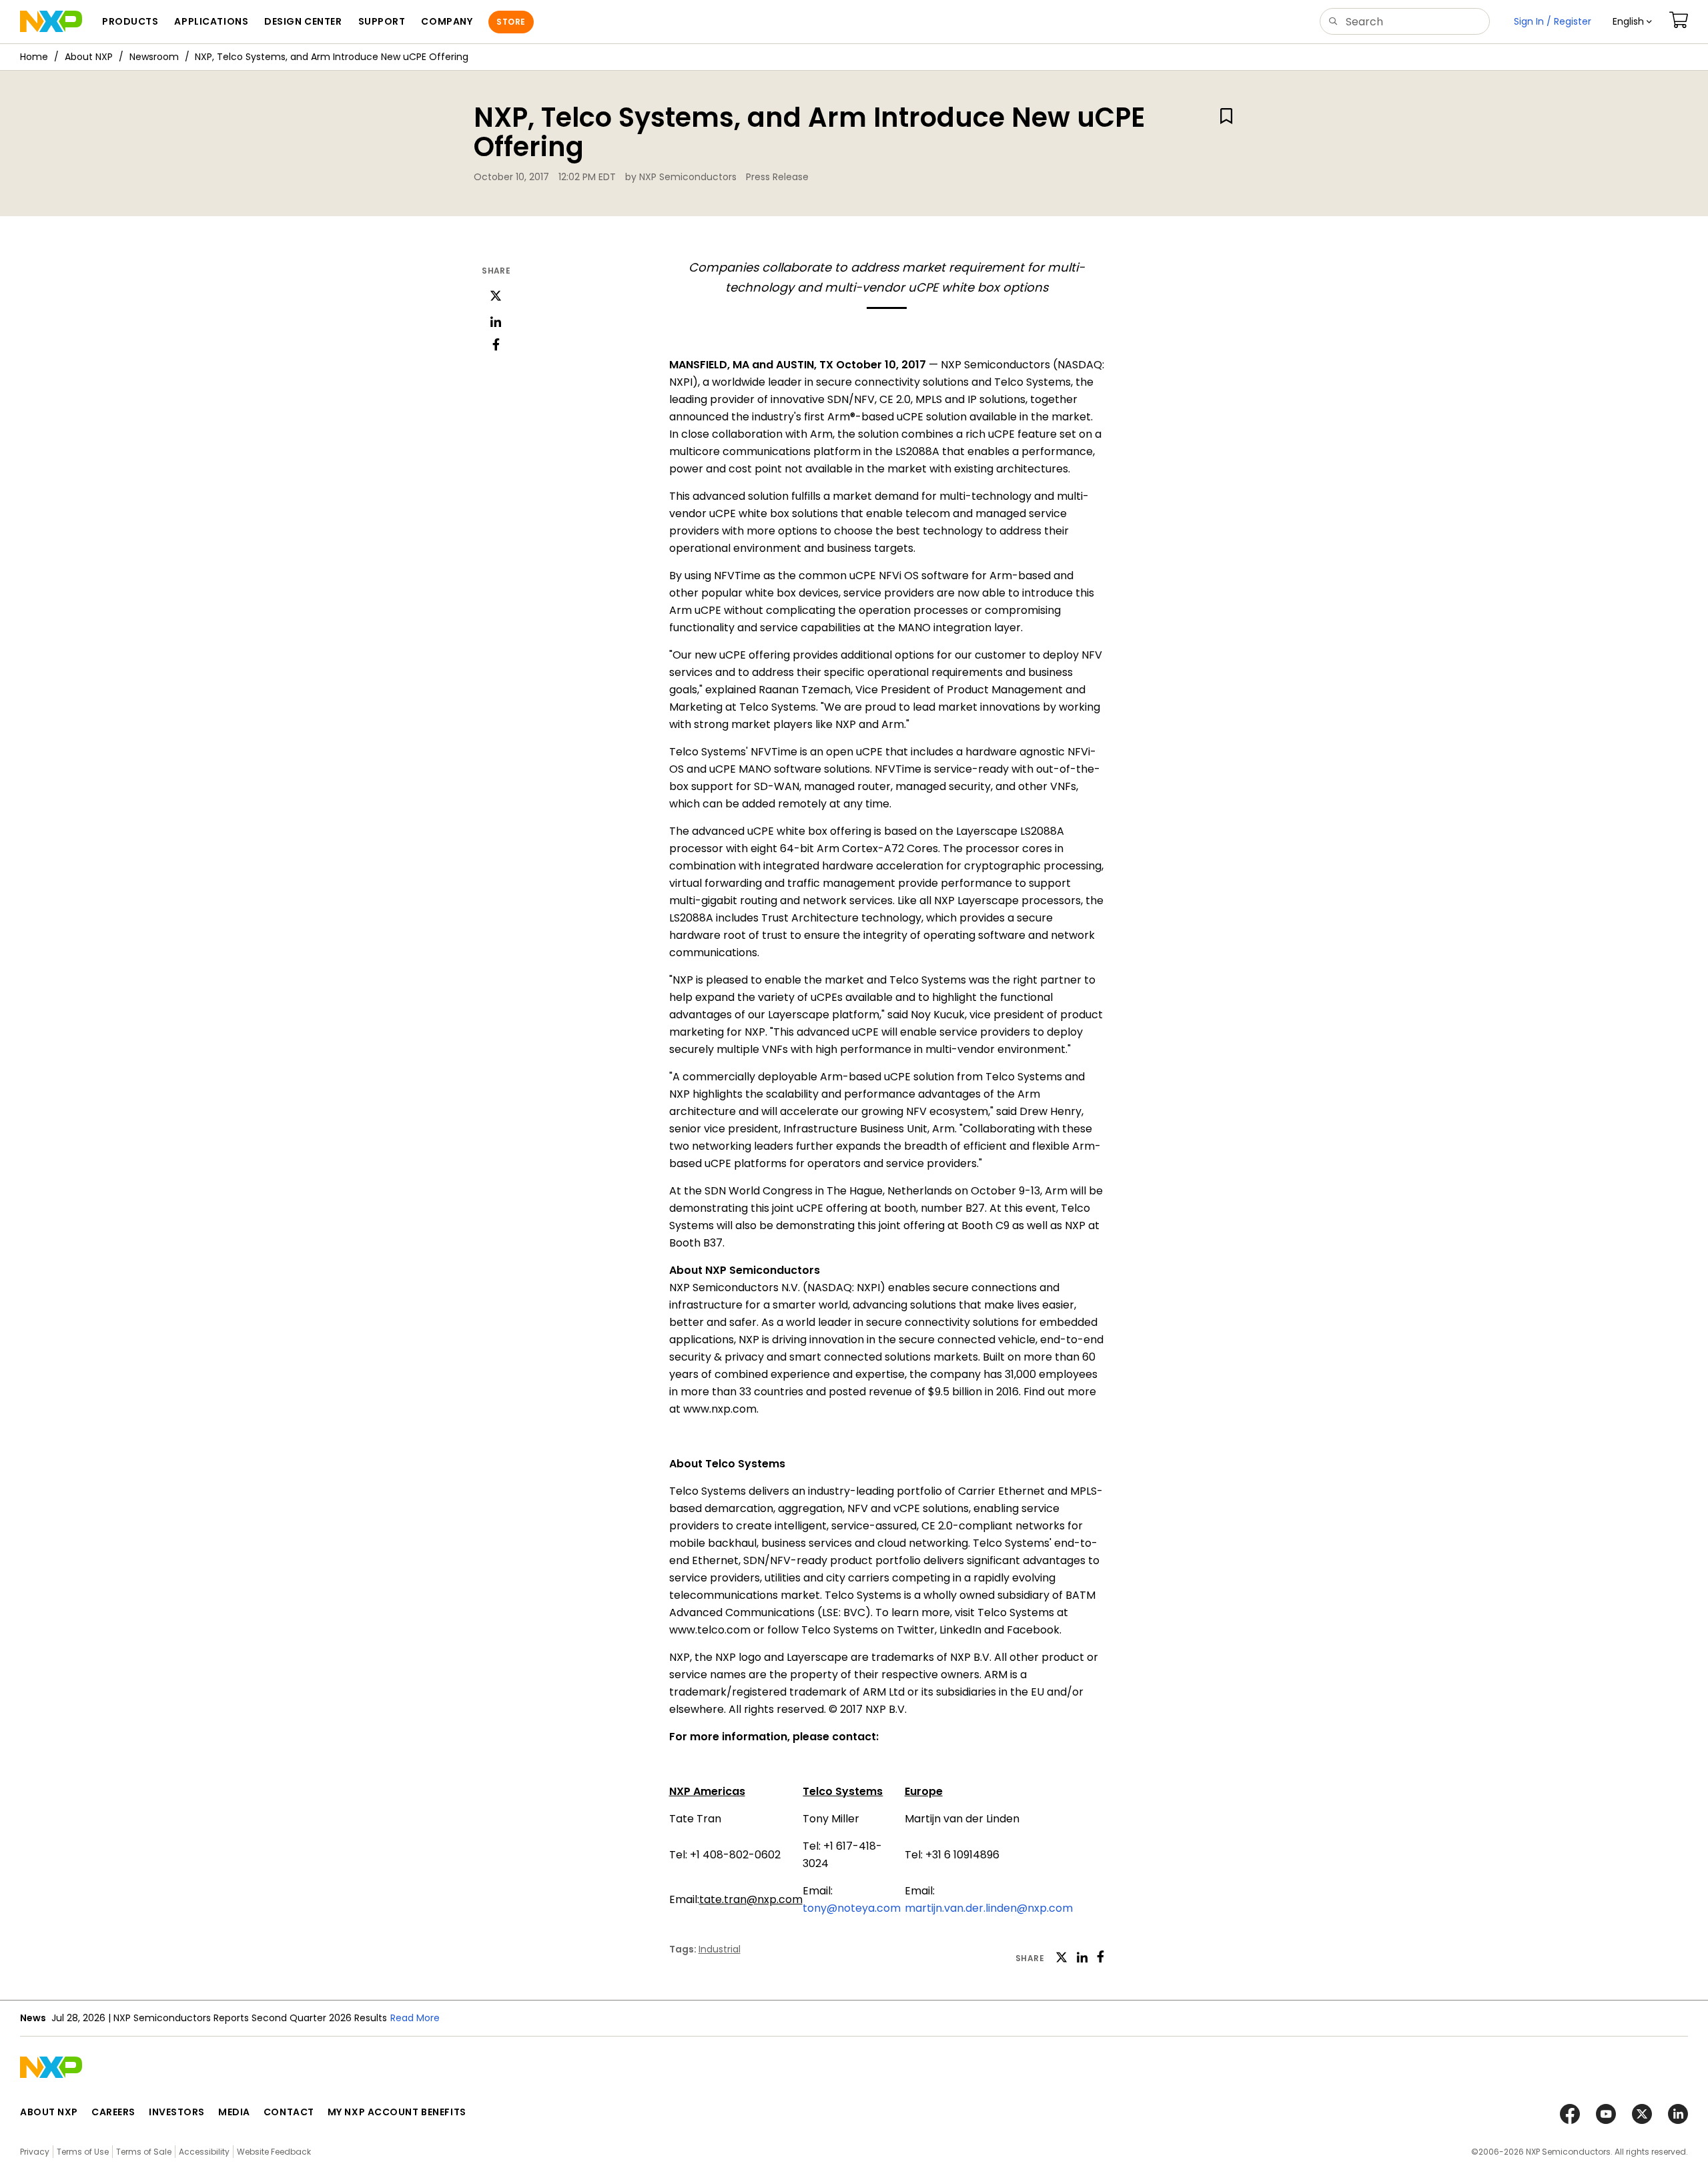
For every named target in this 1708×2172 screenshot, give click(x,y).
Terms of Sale (144, 2152)
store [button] (511, 22)
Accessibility (204, 2152)
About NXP (89, 57)
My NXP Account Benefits (397, 2112)
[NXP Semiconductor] (51, 21)
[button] (1632, 22)
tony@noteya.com (852, 1908)
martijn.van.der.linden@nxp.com (989, 1908)
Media (234, 2112)
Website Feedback (274, 2152)
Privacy (35, 2152)
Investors (177, 2112)
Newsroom (154, 57)
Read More (415, 2018)
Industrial (720, 1949)
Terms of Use (83, 2152)
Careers (113, 2112)
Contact (289, 2112)
